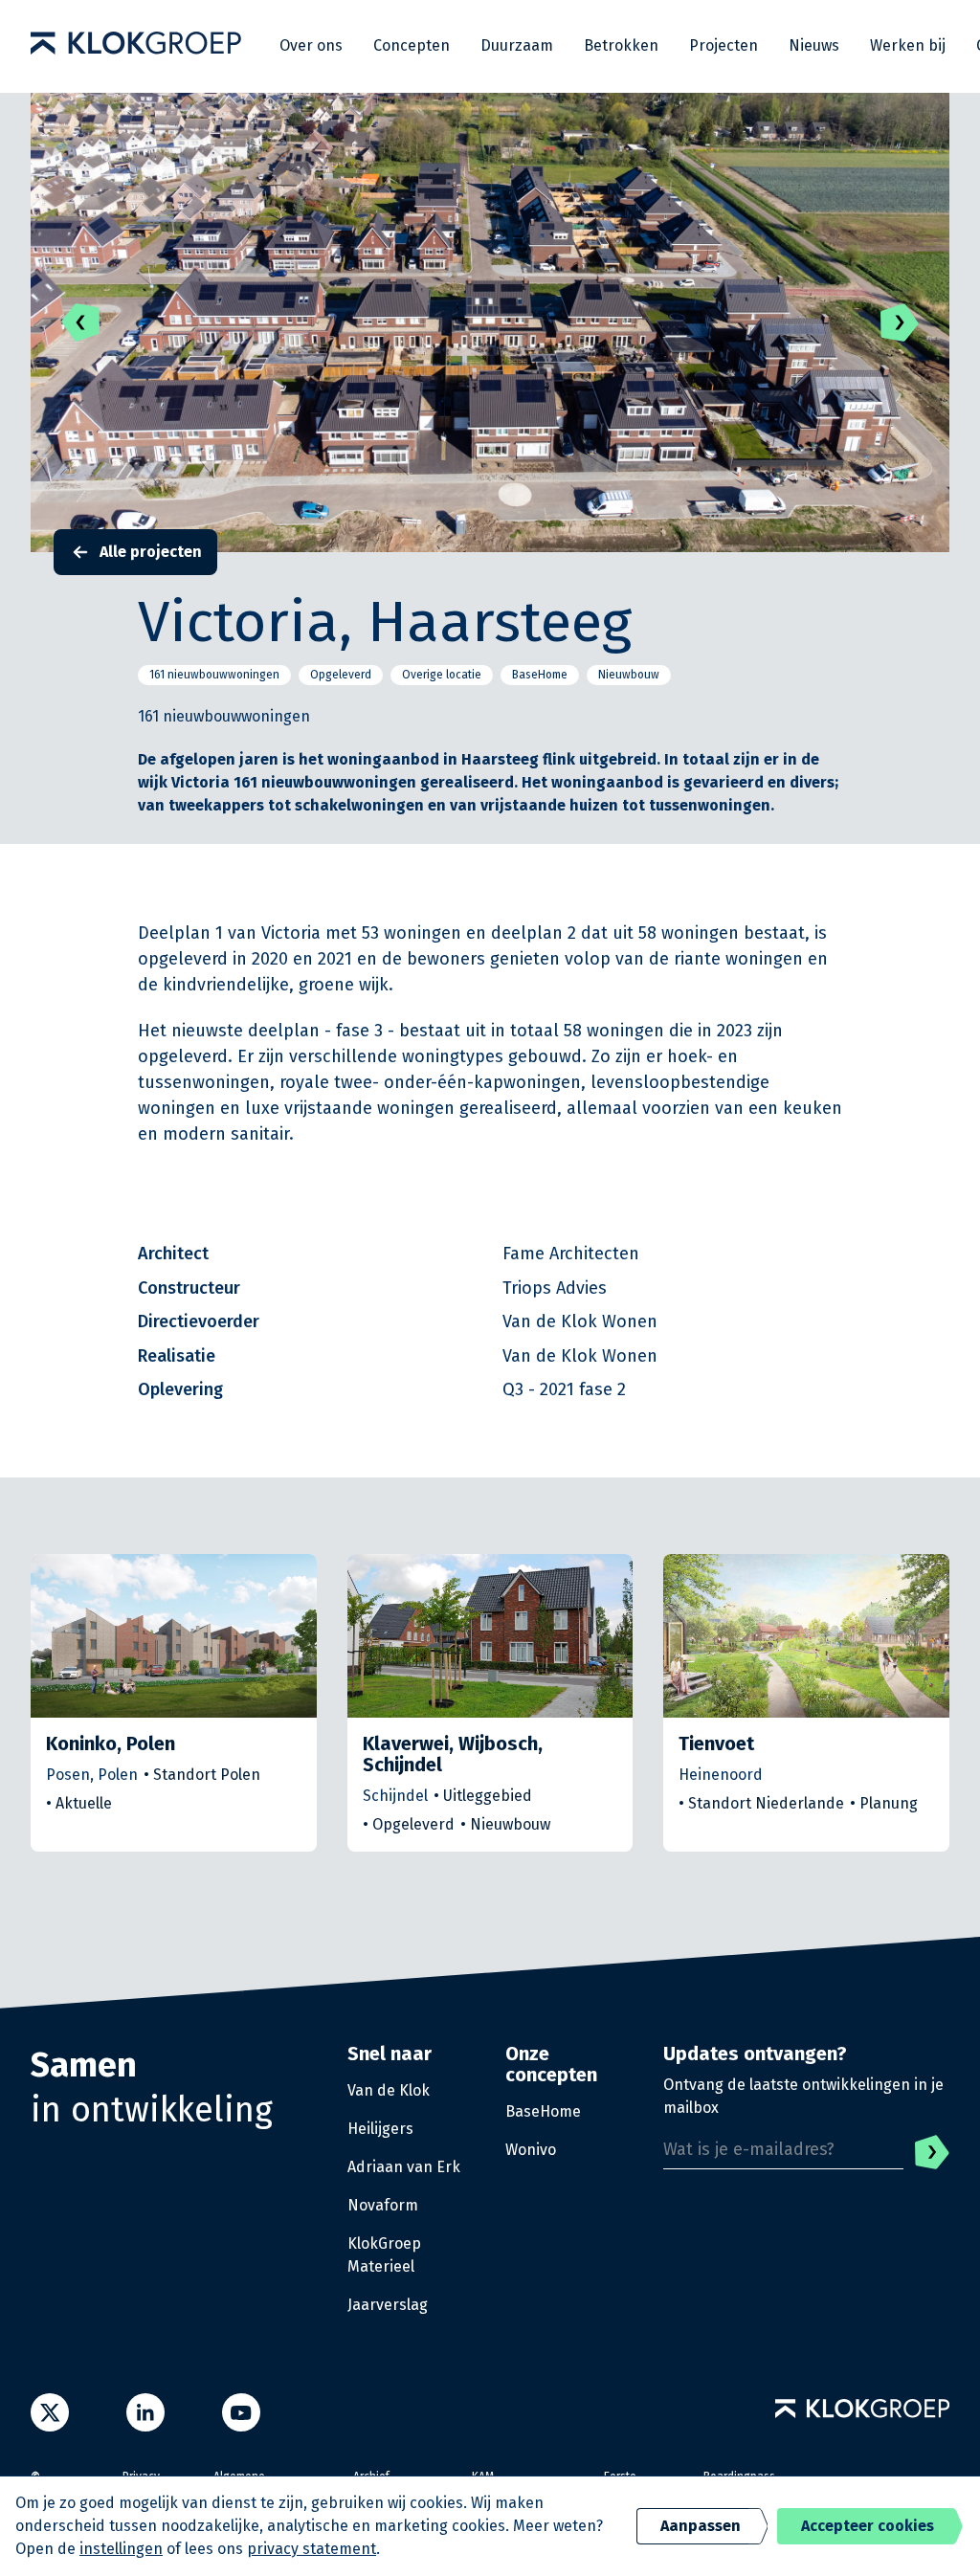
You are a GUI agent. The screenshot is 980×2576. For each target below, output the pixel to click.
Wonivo (531, 2150)
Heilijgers (380, 2129)
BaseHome (543, 2111)
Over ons (311, 45)
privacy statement (312, 2549)
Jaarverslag (388, 2305)
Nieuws (814, 45)
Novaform (383, 2205)
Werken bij (908, 45)
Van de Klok (389, 2090)
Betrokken (621, 45)
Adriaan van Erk (404, 2167)
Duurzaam (517, 45)
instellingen (121, 2549)
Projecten (724, 45)
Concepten (412, 45)
